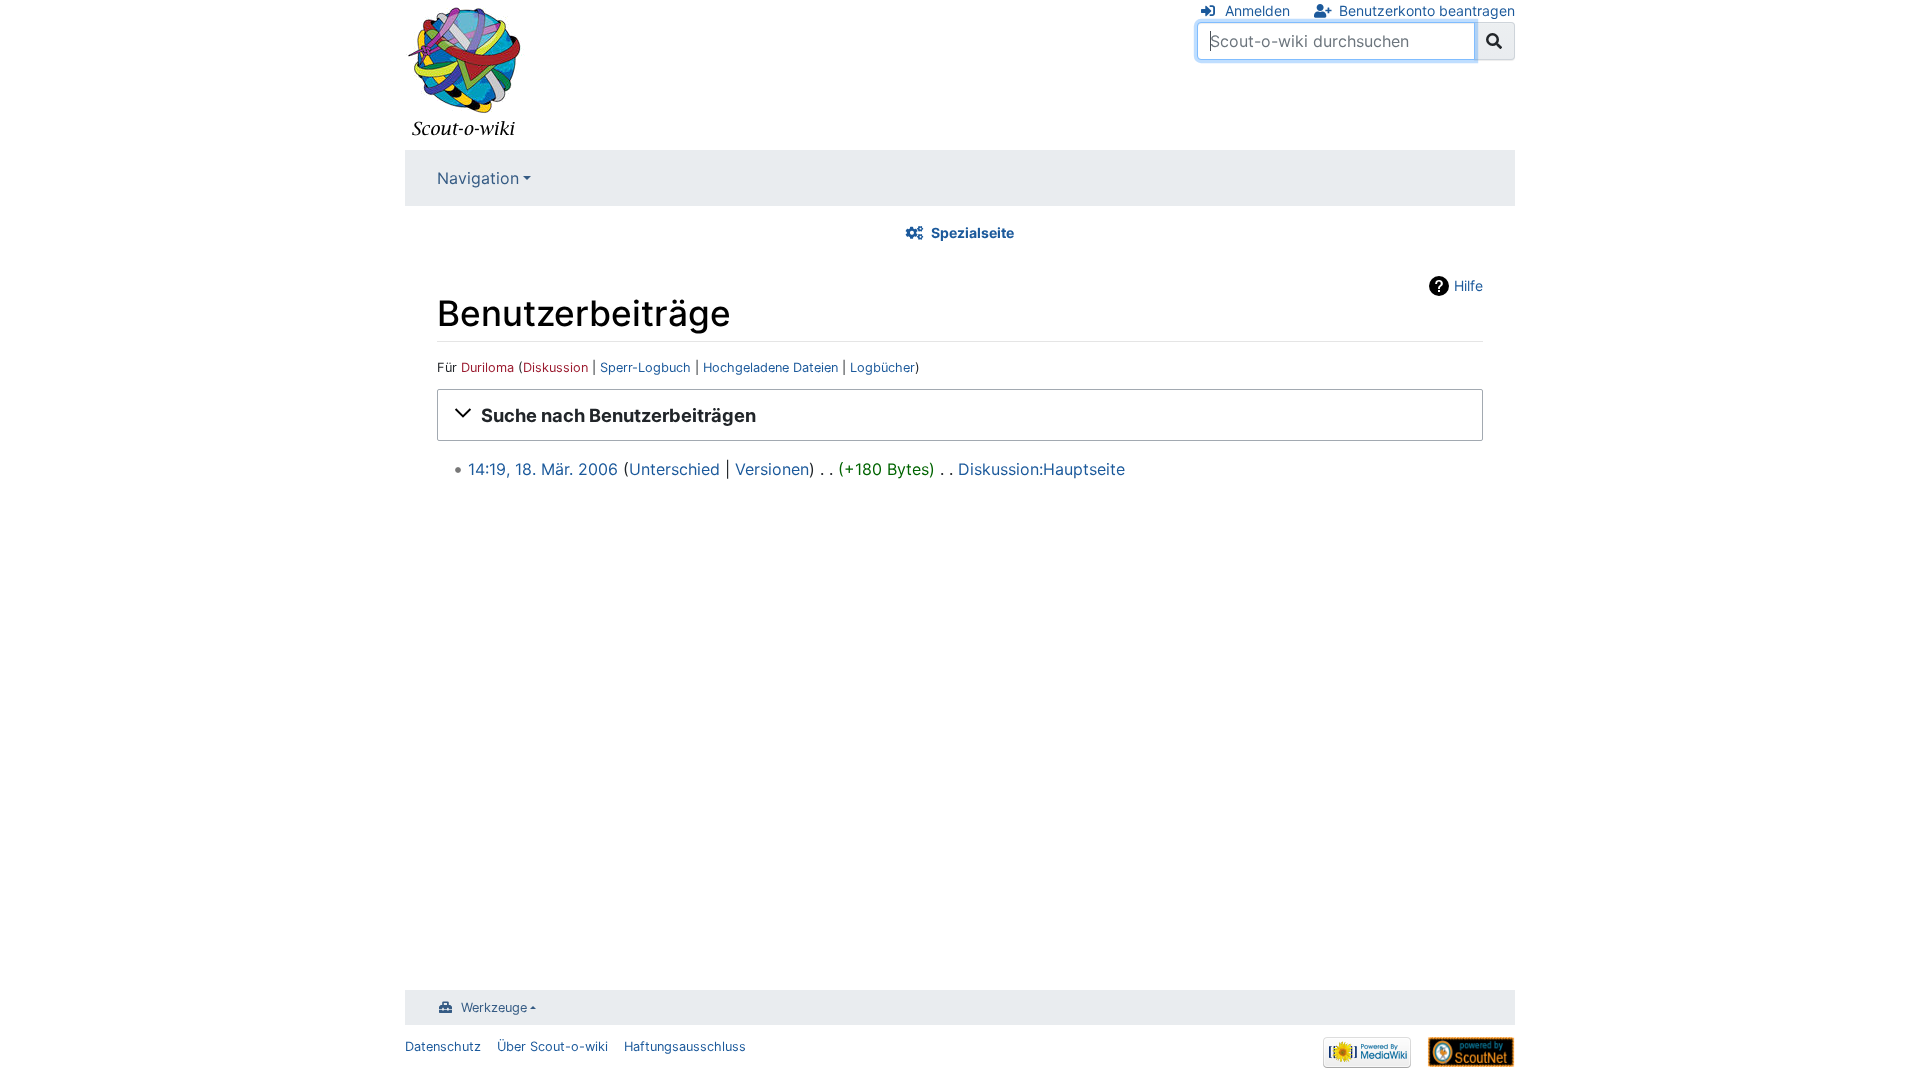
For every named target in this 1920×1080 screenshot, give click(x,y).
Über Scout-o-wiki (552, 1046)
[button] (960, 415)
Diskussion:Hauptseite (1041, 469)
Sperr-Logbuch (645, 367)
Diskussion (555, 367)
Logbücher (882, 367)
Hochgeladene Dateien (770, 367)
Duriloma (487, 367)
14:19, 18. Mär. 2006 (543, 469)
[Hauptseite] (465, 73)
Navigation (478, 178)
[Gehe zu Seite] (1494, 41)
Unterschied (674, 469)
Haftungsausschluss (685, 1046)
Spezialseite (972, 232)
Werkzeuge (494, 1007)
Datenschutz (443, 1046)
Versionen (772, 469)
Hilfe (1468, 285)
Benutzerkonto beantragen (1427, 10)
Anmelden (1257, 10)
